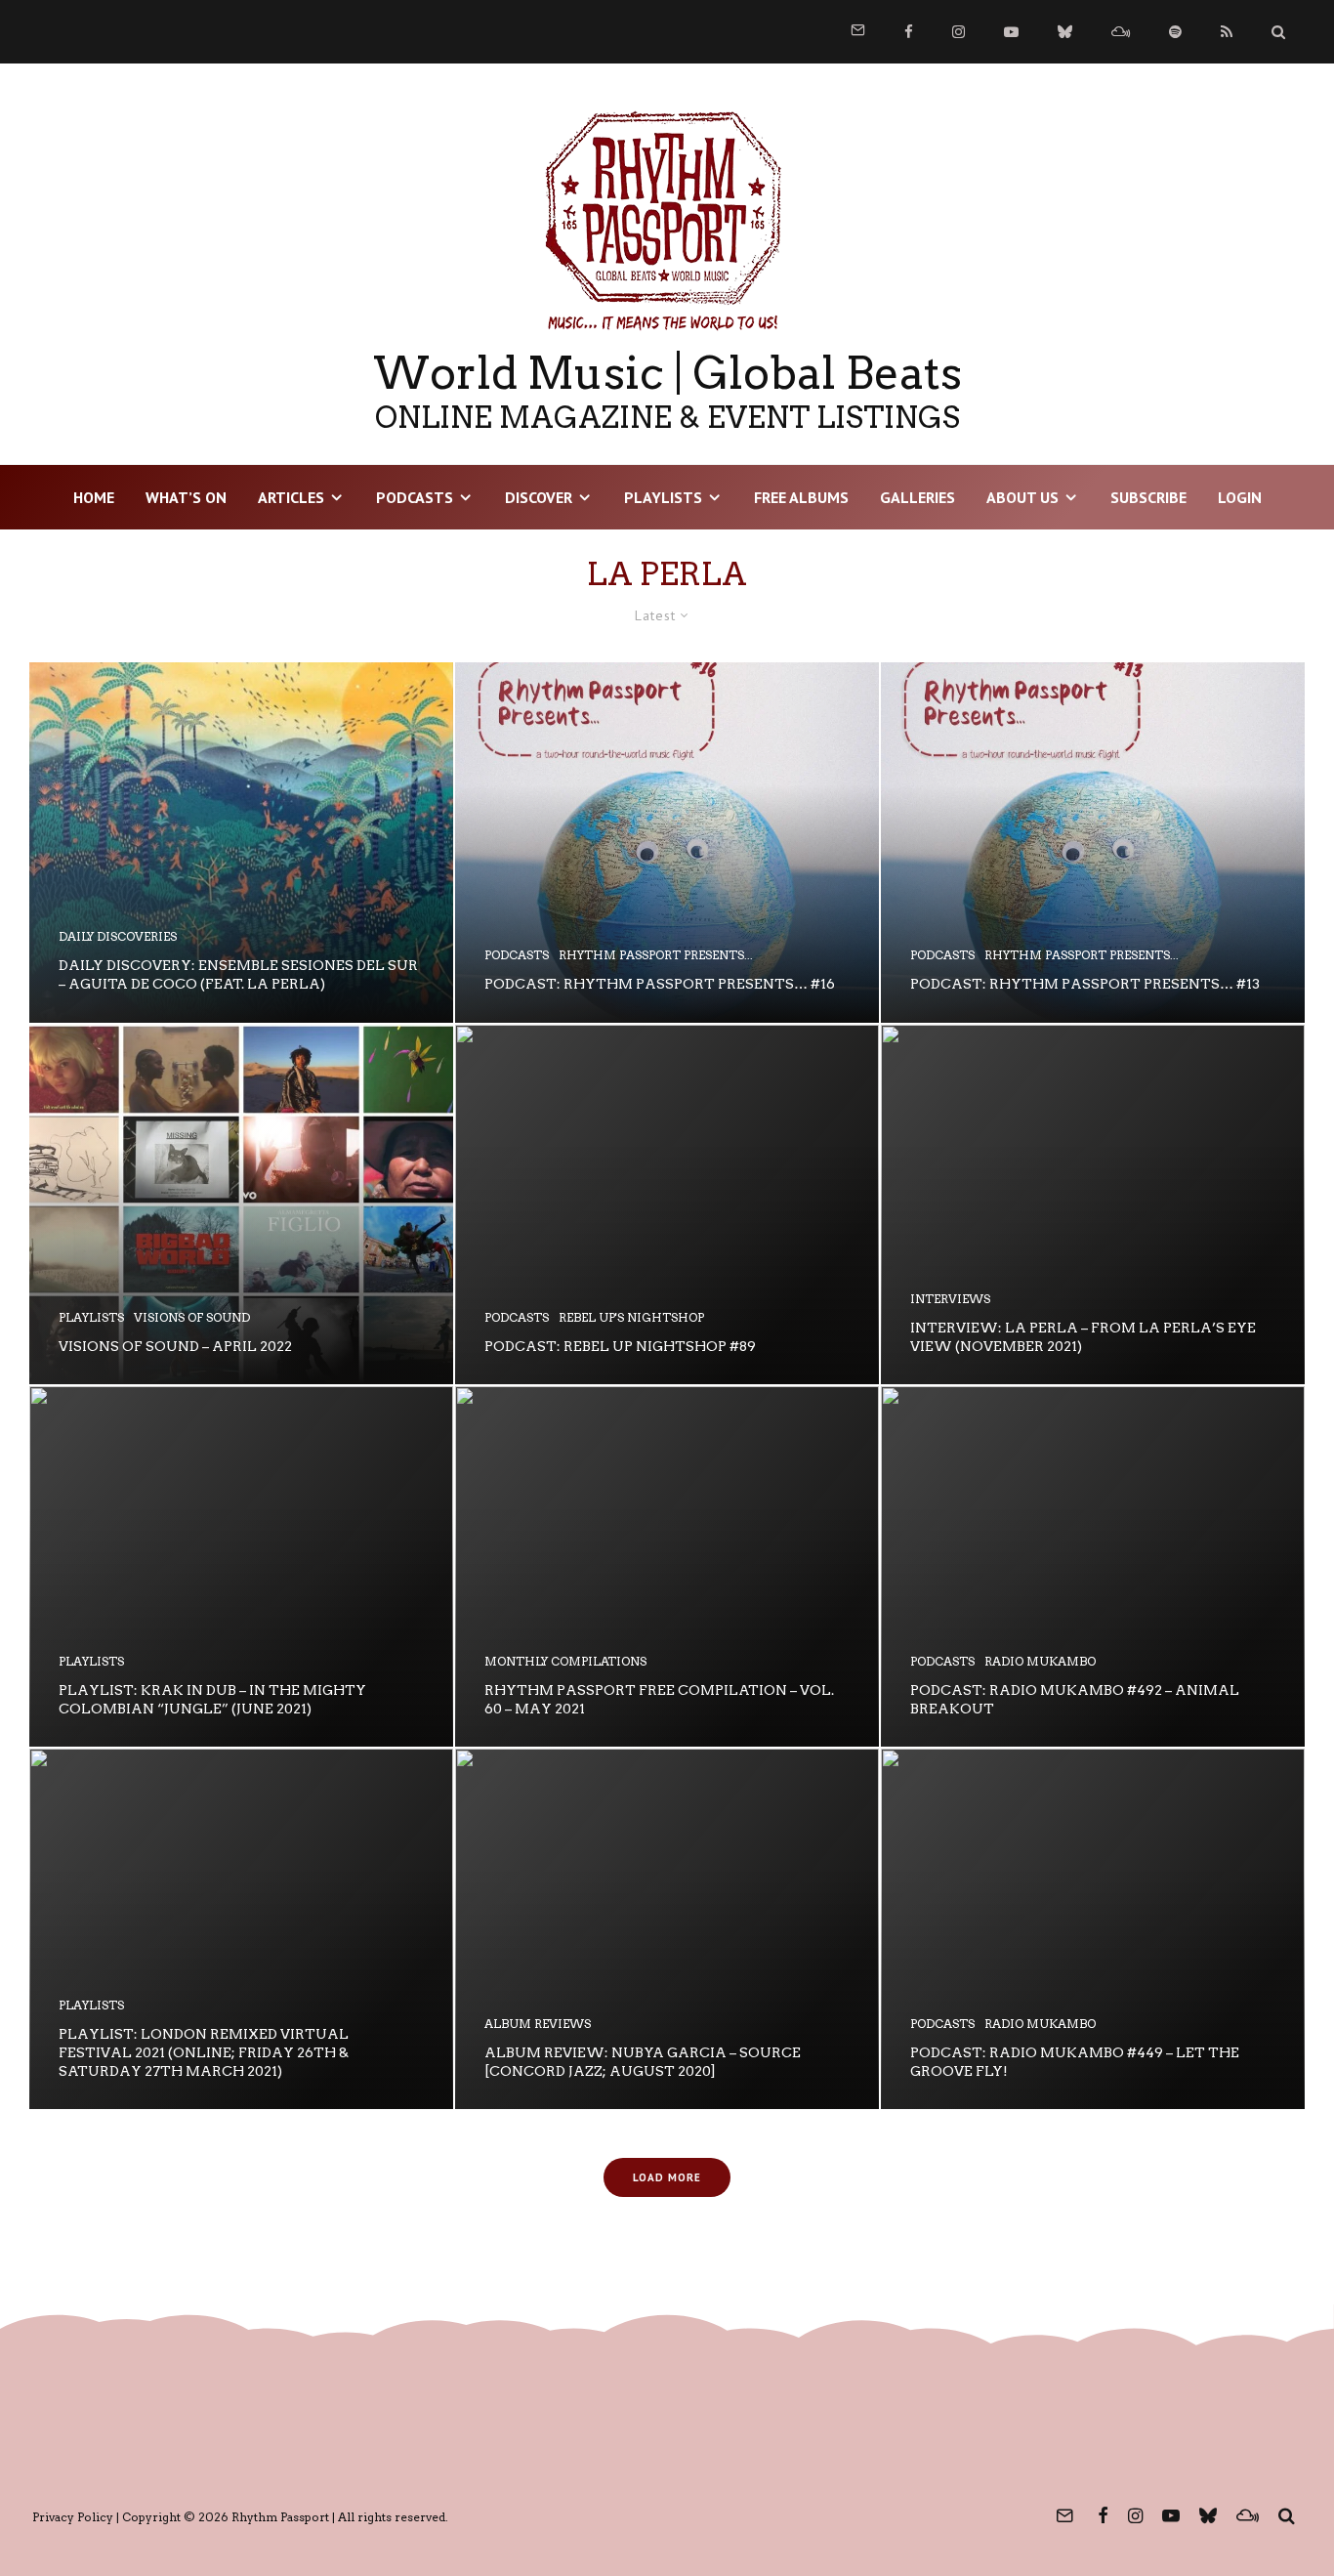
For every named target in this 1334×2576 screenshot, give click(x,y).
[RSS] (1227, 32)
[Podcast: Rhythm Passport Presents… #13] (1093, 843)
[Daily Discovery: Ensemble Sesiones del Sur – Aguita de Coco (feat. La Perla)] (241, 843)
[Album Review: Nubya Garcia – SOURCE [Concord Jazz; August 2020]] (667, 1929)
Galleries (917, 497)
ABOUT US (1022, 497)
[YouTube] (1011, 32)
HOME (94, 497)
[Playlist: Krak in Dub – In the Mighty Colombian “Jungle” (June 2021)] (241, 1566)
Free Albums (801, 497)
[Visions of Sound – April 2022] (241, 1205)
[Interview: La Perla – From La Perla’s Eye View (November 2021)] (1093, 1205)
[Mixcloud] (1121, 32)
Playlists (663, 497)
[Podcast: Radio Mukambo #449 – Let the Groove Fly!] (1093, 1929)
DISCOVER (539, 497)
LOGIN (1240, 497)
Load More (667, 2177)
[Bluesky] (1065, 32)
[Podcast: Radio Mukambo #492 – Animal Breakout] (1093, 1566)
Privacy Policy (73, 2517)
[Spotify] (1175, 32)
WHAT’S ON (186, 497)
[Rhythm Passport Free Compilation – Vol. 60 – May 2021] (667, 1566)
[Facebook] (909, 32)
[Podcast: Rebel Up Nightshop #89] (667, 1205)
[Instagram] (959, 32)
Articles (291, 497)
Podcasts (415, 497)
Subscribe (1148, 497)
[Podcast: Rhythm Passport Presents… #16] (667, 843)
